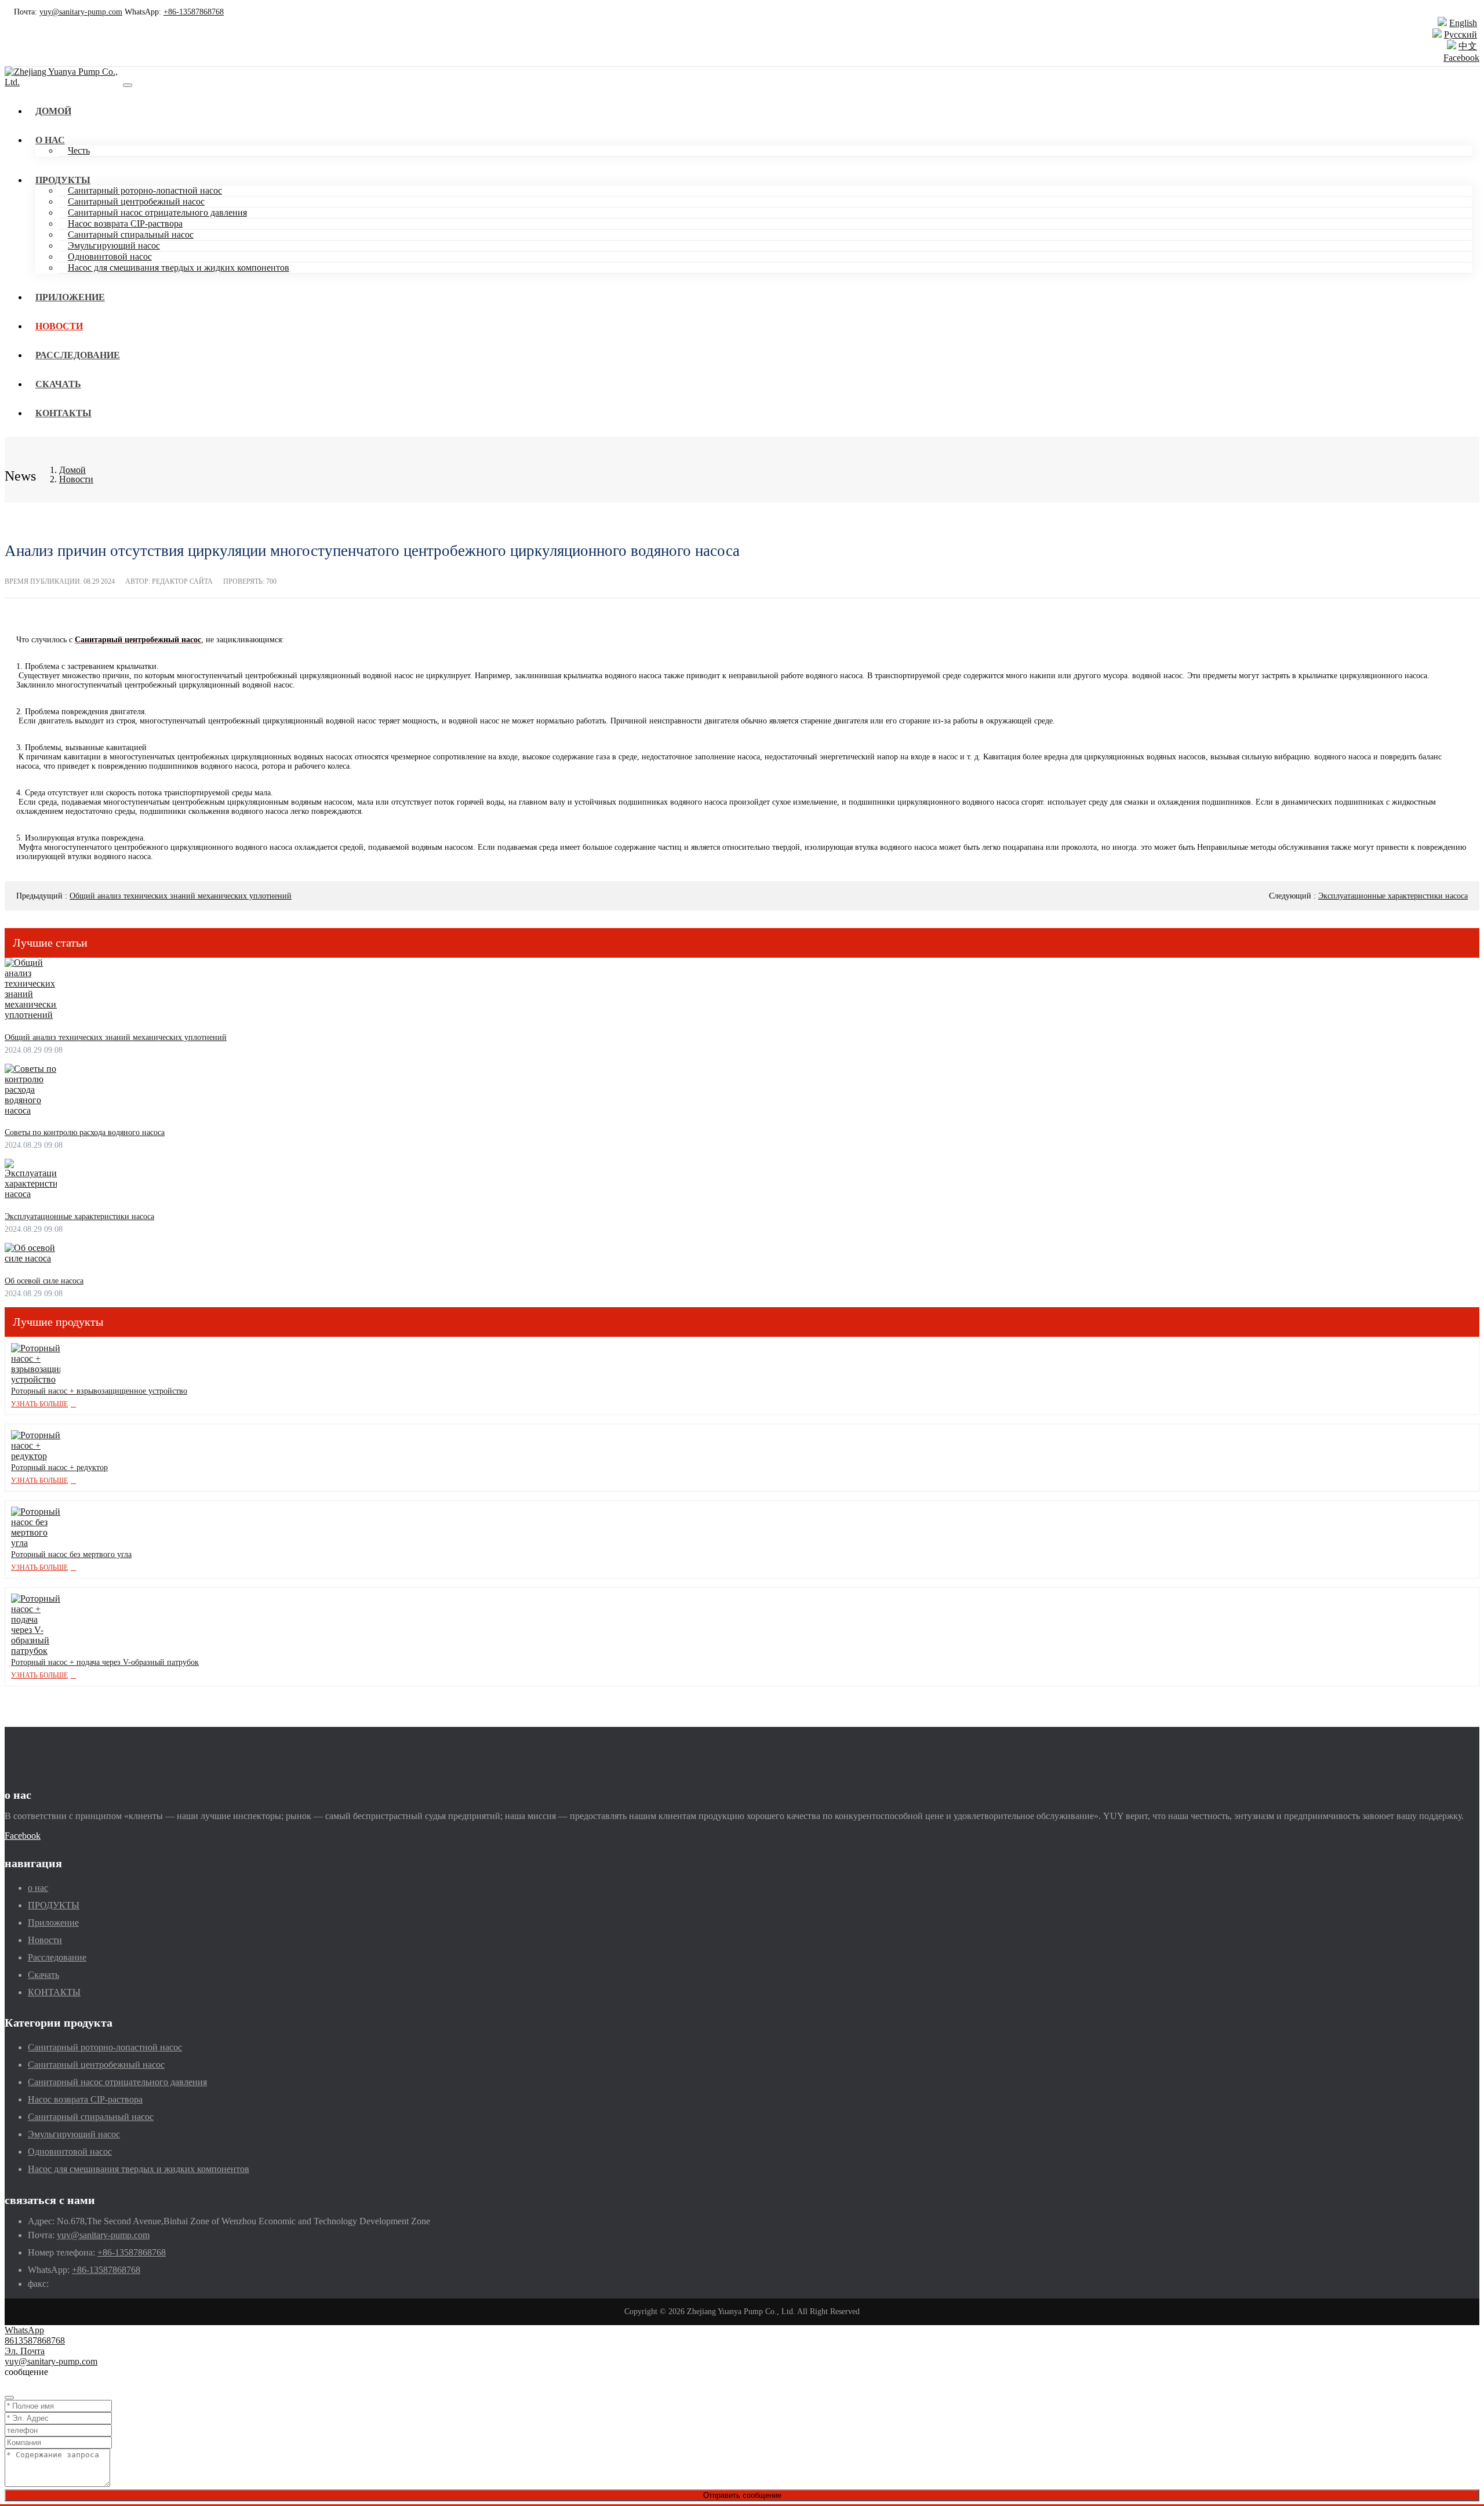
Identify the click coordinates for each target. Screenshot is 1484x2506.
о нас (50, 140)
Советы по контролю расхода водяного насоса (85, 1132)
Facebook (1461, 58)
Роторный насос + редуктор (59, 1467)
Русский (1461, 34)
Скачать (58, 384)
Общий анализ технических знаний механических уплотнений (181, 896)
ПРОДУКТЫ (63, 180)
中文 (1468, 46)
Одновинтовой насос (110, 257)
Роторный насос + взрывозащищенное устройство (99, 1391)
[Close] (9, 2398)
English (1463, 23)
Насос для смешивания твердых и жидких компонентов (179, 268)
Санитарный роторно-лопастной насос (145, 190)
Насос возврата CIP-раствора (125, 223)
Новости (59, 326)
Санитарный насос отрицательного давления (157, 212)
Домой (53, 111)
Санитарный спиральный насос (131, 234)
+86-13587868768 (194, 12)
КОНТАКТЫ (63, 413)
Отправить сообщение (742, 2495)
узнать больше (39, 1404)
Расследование (78, 355)
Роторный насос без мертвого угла (71, 1554)
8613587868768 (35, 2340)
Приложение (70, 297)
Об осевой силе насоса (44, 1281)
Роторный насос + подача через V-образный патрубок (105, 1662)
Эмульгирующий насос (114, 245)
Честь (79, 150)
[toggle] (128, 85)
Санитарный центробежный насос (136, 201)
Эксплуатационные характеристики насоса (1393, 896)
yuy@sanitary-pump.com (81, 12)
